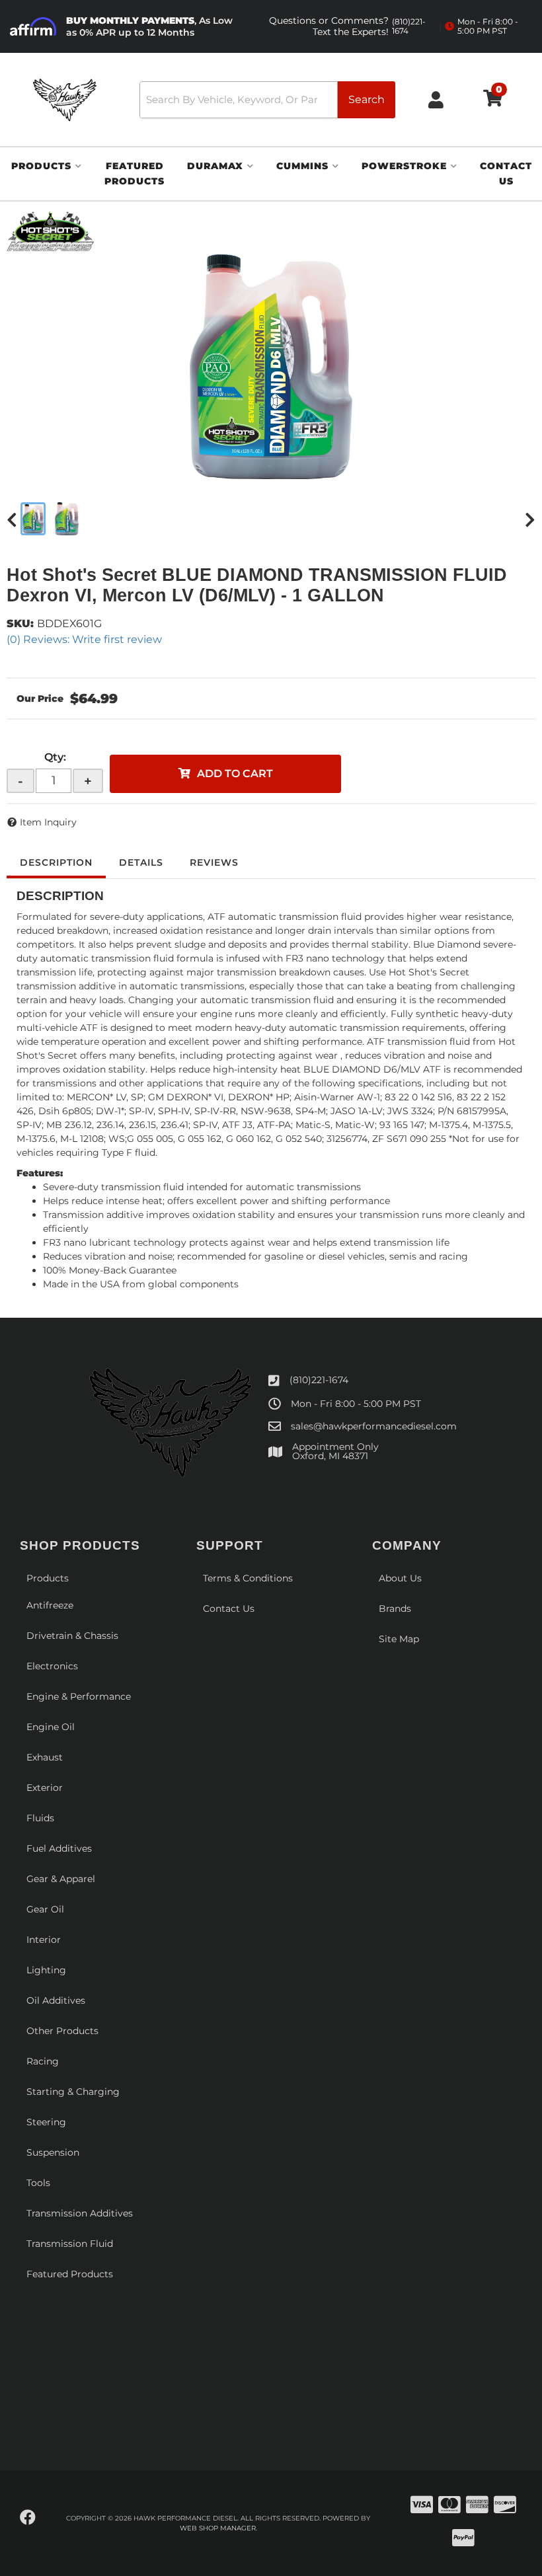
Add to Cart (235, 774)
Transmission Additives (80, 2213)
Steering (46, 2122)
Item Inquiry (48, 822)
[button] (267, 100)
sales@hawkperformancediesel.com (374, 1426)
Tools (38, 2183)
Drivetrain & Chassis (72, 1636)
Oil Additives (56, 2000)
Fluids (40, 1818)
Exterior (45, 1788)
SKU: (20, 624)
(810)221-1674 (319, 1380)
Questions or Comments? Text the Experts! (347, 26)
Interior (44, 1940)
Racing (43, 2061)
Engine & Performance (79, 1696)
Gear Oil (45, 1909)
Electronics (52, 1666)
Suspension (53, 2152)
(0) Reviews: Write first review (84, 639)
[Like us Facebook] (28, 2518)
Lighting (46, 1970)
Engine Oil (51, 1727)
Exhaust (45, 1757)
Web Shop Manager (218, 2528)
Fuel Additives (59, 1848)
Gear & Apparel (61, 1879)
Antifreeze (50, 1605)
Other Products (62, 2031)
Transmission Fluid (70, 2244)
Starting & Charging (73, 2092)
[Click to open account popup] (436, 99)
